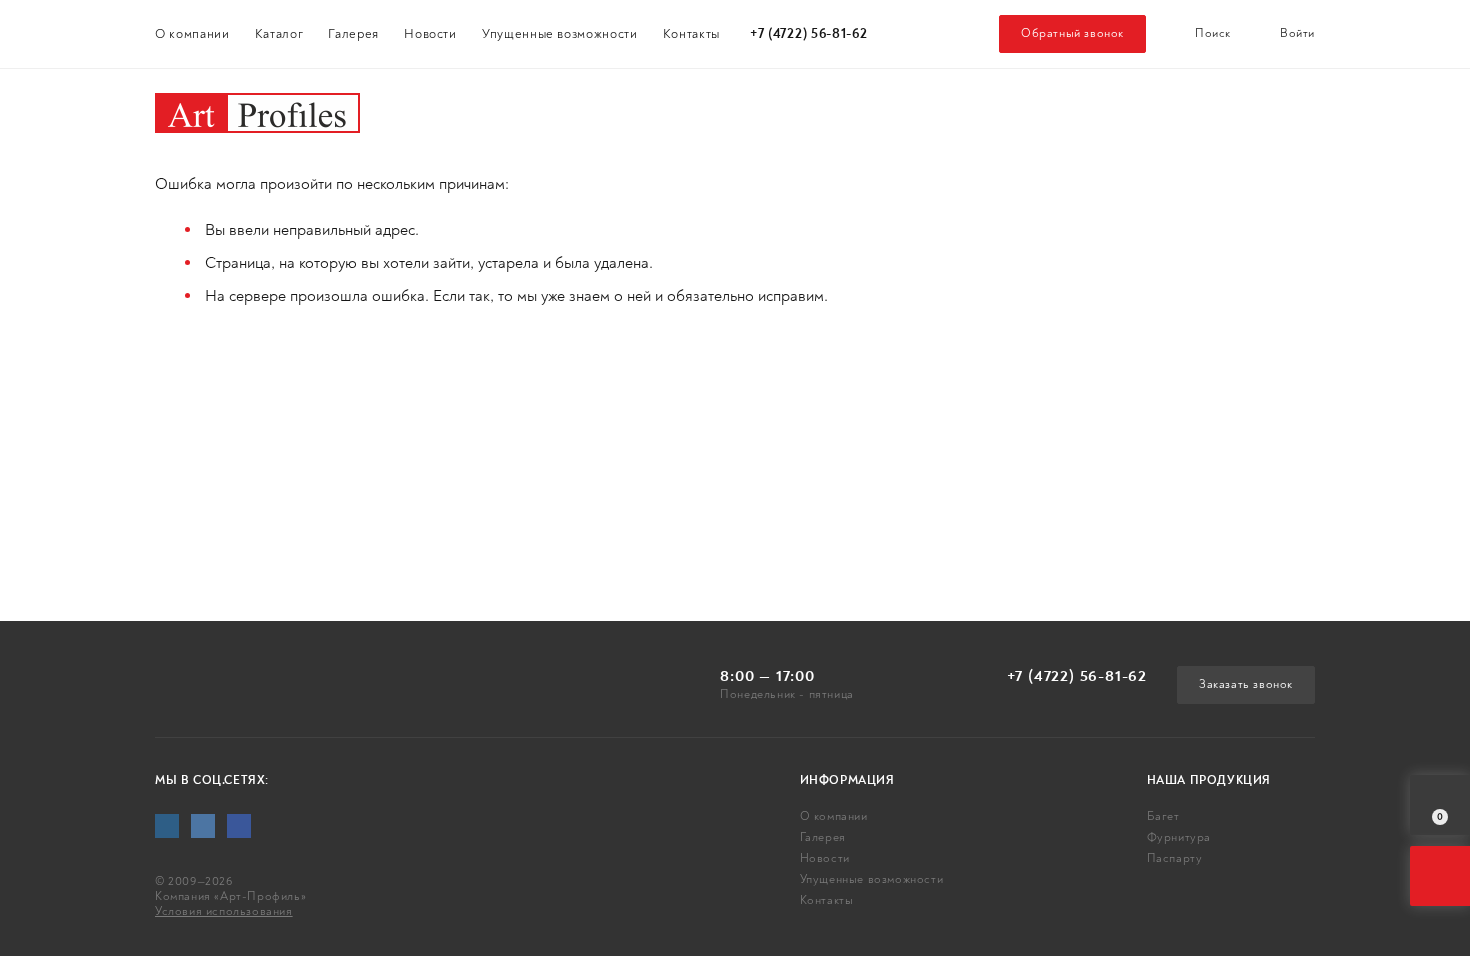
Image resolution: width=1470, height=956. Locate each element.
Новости (430, 34)
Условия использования (224, 911)
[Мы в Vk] (203, 826)
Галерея (353, 34)
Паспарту (755, 109)
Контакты (691, 34)
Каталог (279, 34)
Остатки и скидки (964, 109)
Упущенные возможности (560, 34)
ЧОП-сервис (1191, 109)
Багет (430, 109)
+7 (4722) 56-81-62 (809, 34)
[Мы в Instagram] (167, 826)
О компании (192, 34)
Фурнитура (581, 109)
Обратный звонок (1072, 33)
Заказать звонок (1246, 684)
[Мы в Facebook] (239, 826)
